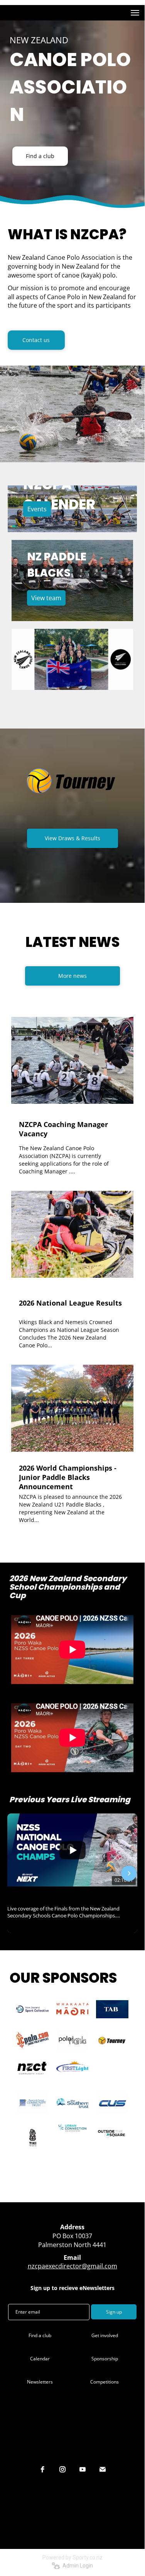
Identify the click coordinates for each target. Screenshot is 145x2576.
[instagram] (62, 2469)
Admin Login (77, 2566)
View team (46, 598)
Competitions (105, 2382)
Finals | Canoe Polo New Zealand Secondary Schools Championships (72, 1896)
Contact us (36, 340)
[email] (103, 2469)
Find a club (40, 156)
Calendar (40, 2359)
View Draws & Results (72, 838)
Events (37, 509)
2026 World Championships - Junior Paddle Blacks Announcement (68, 1477)
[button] (16, 1873)
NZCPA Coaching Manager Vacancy (63, 1129)
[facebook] (42, 2469)
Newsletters (40, 2382)
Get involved (105, 2335)
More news (72, 976)
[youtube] (83, 2469)
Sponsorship (105, 2359)
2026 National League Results (70, 1303)
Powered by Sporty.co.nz (72, 2557)
